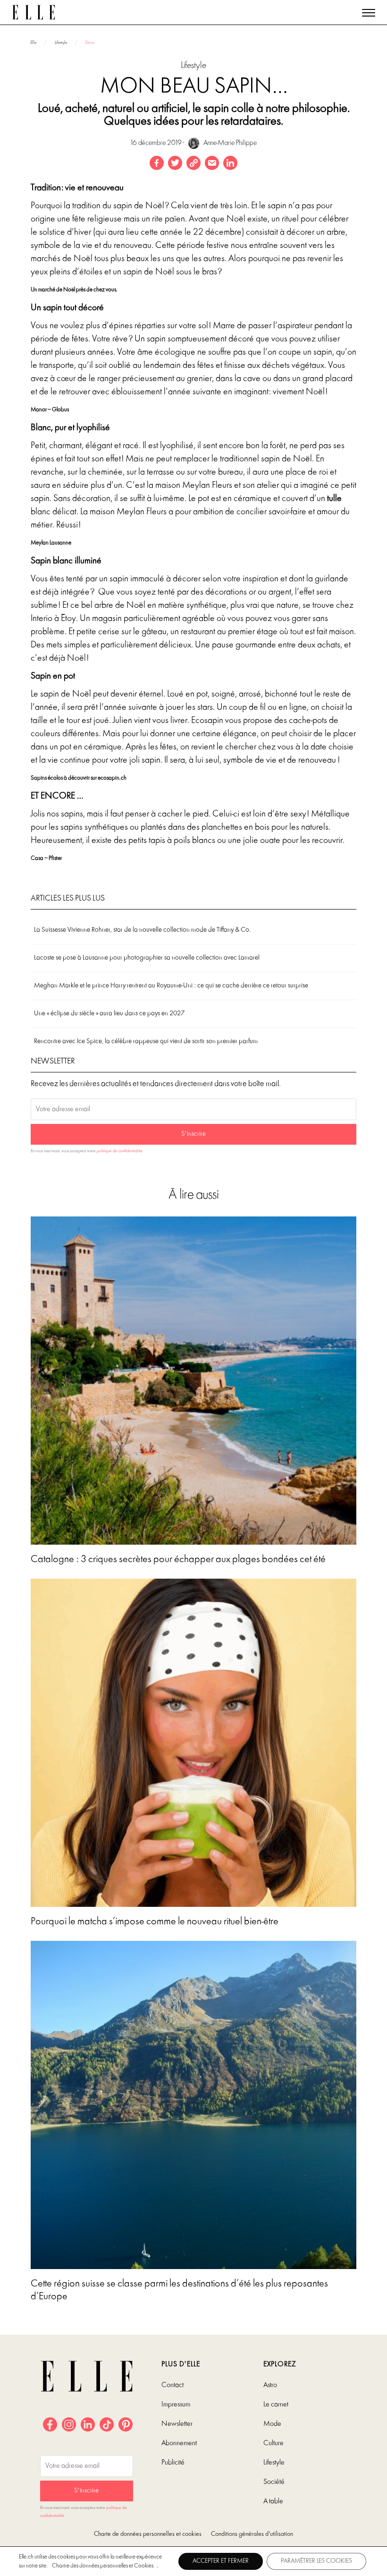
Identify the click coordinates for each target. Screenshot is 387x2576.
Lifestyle (61, 43)
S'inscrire (193, 1134)
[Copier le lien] (193, 163)
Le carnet (276, 2405)
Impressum (176, 2405)
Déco (90, 43)
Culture (273, 2443)
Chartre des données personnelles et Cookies (103, 2566)
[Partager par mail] (212, 163)
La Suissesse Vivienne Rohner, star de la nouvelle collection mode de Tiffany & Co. (142, 930)
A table (273, 2501)
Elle (34, 43)
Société (274, 2482)
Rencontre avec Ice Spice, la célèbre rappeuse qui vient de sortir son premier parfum (146, 1041)
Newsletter (177, 2424)
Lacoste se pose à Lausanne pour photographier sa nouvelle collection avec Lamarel (147, 958)
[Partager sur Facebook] (157, 163)
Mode (272, 2424)
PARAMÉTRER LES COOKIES (316, 2561)
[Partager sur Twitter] (175, 163)
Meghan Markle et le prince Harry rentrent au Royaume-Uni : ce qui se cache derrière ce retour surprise (171, 986)
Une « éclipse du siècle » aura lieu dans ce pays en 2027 (109, 1014)
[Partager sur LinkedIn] (230, 163)
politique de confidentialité (120, 1151)
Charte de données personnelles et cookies (148, 2534)
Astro (270, 2385)
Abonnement (179, 2443)
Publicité (173, 2463)
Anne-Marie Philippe (229, 143)
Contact (172, 2385)
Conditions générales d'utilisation (252, 2534)
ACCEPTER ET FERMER (221, 2561)
